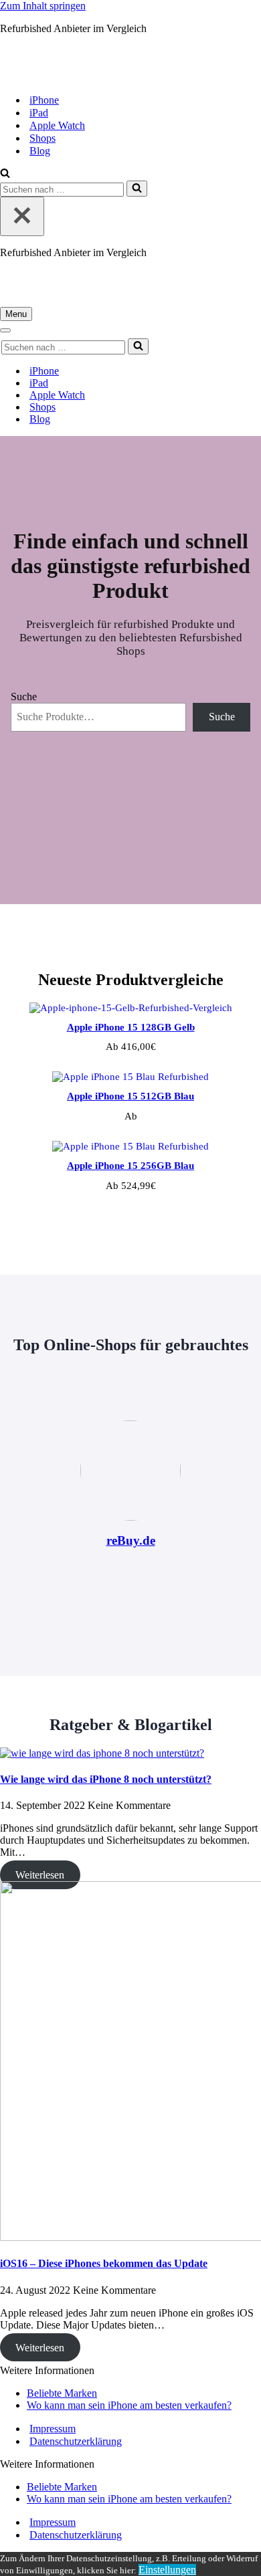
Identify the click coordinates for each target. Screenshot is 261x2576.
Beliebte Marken (62, 2393)
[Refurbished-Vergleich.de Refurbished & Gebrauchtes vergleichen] (111, 77)
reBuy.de (131, 1540)
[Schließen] (22, 216)
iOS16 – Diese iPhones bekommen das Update (104, 2263)
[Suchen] (5, 174)
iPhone (44, 100)
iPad (39, 113)
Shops (42, 138)
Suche (24, 696)
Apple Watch (57, 125)
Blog (40, 151)
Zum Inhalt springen (43, 6)
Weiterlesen (40, 1875)
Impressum (53, 2429)
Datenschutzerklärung (76, 2441)
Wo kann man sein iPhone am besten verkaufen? (129, 2405)
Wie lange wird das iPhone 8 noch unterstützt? (106, 1779)
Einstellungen (167, 2570)
